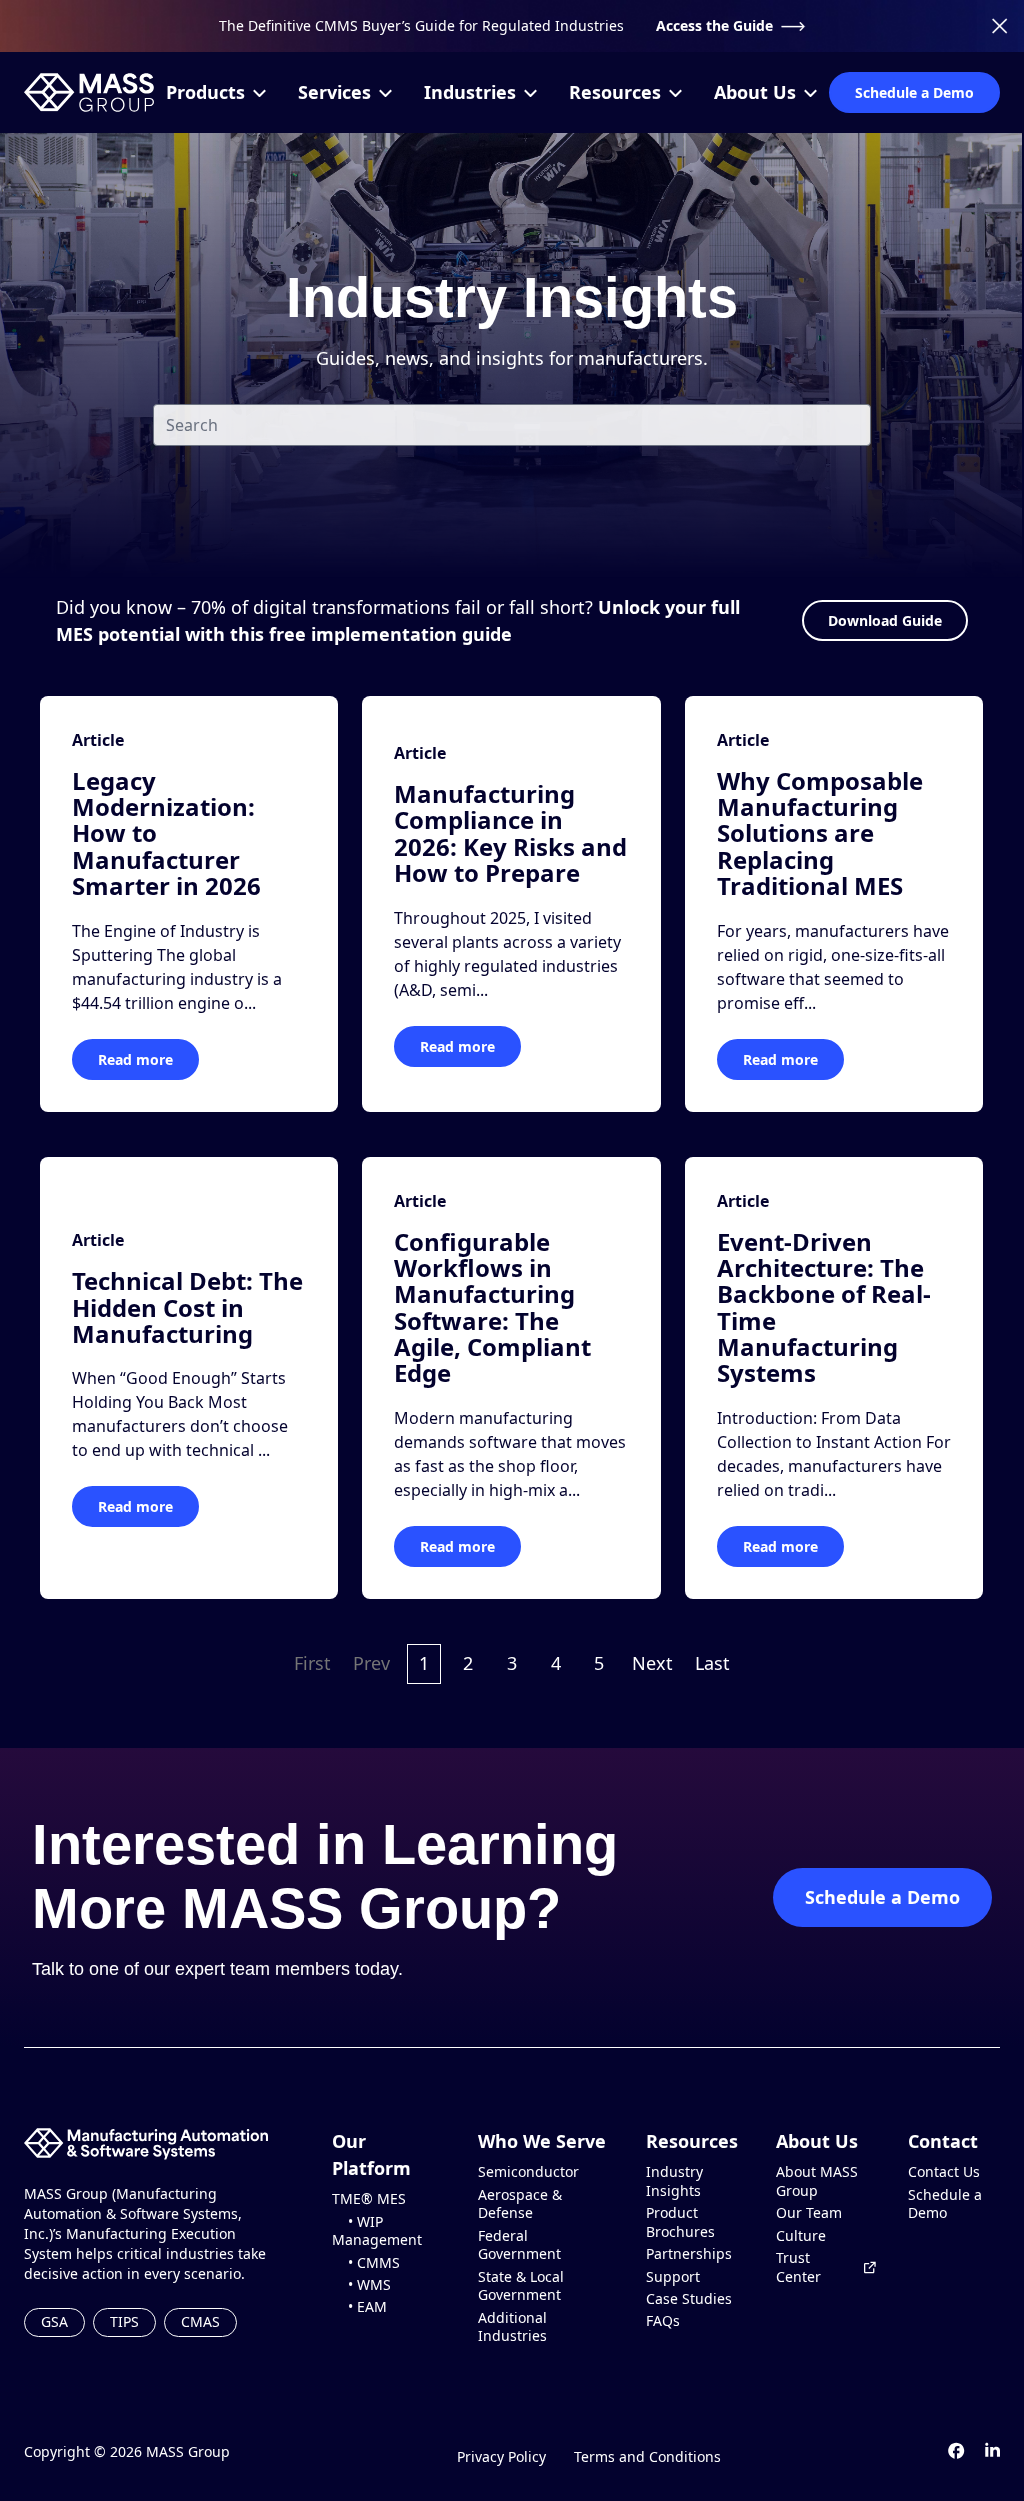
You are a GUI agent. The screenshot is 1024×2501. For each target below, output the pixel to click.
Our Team (809, 2213)
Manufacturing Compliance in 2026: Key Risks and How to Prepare (510, 833)
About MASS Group (817, 2181)
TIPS (124, 2321)
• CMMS (366, 2263)
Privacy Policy (501, 2456)
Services (334, 92)
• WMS (361, 2285)
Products (205, 92)
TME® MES (369, 2199)
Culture (801, 2236)
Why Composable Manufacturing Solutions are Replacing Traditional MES (820, 833)
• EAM (359, 2307)
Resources (615, 92)
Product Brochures (680, 2222)
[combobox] (512, 425)
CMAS (200, 2321)
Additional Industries (512, 2327)
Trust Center (798, 2267)
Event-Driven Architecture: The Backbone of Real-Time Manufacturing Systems (824, 1307)
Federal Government (519, 2245)
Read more (135, 1059)
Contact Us (944, 2172)
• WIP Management (377, 2231)
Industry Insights (674, 2181)
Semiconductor (528, 2172)
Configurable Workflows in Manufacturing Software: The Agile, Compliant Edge (492, 1307)
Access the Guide (714, 25)
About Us (755, 92)
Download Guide (885, 620)
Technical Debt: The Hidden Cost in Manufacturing (187, 1307)
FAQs (663, 2321)
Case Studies (689, 2299)
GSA (54, 2321)
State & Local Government (521, 2286)
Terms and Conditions (647, 2456)
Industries (470, 92)
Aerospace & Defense (520, 2204)
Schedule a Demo (914, 92)
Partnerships (689, 2254)
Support (673, 2277)
